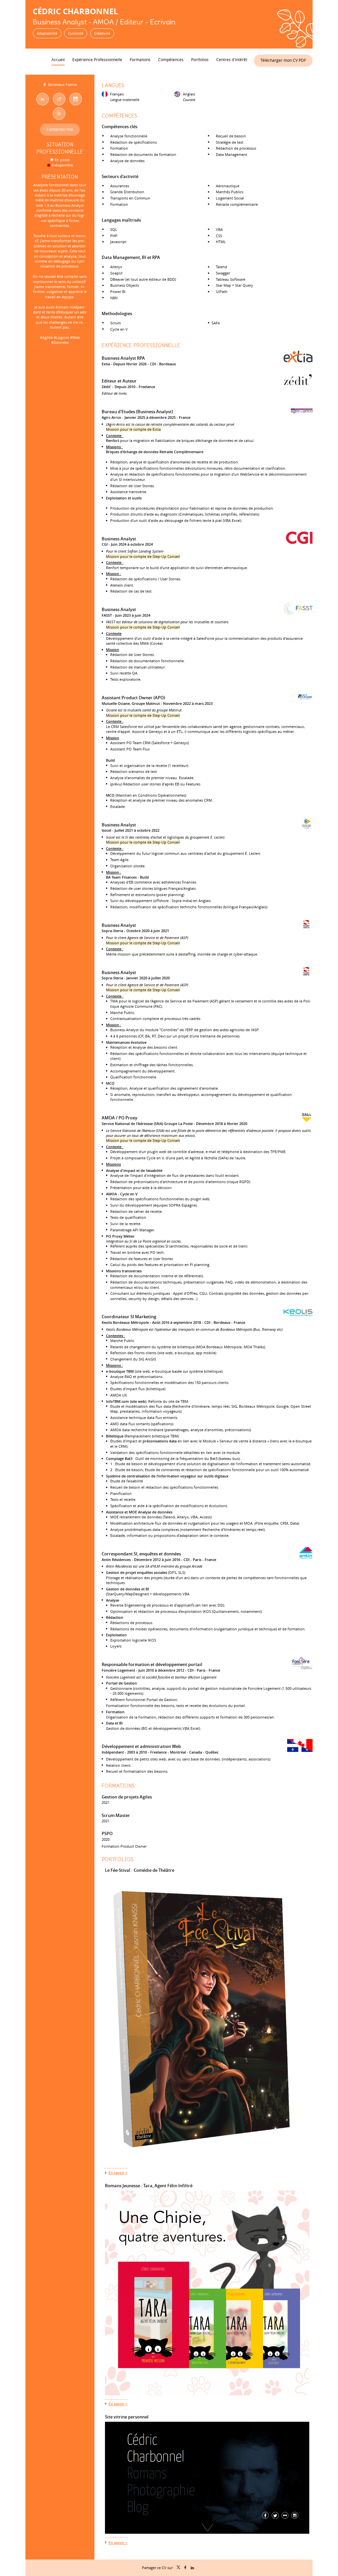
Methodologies (117, 313)
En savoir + (118, 2173)
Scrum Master (116, 1815)
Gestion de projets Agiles (127, 1797)
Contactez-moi (60, 129)
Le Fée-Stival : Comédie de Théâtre (140, 1870)
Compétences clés (119, 127)
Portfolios (118, 1859)
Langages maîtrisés (121, 220)
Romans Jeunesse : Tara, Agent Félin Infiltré (149, 2186)
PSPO (107, 1833)
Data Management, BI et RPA (131, 257)
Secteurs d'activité (120, 176)
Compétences (119, 116)
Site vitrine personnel (127, 2417)
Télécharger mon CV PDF (283, 60)
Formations (118, 1786)
